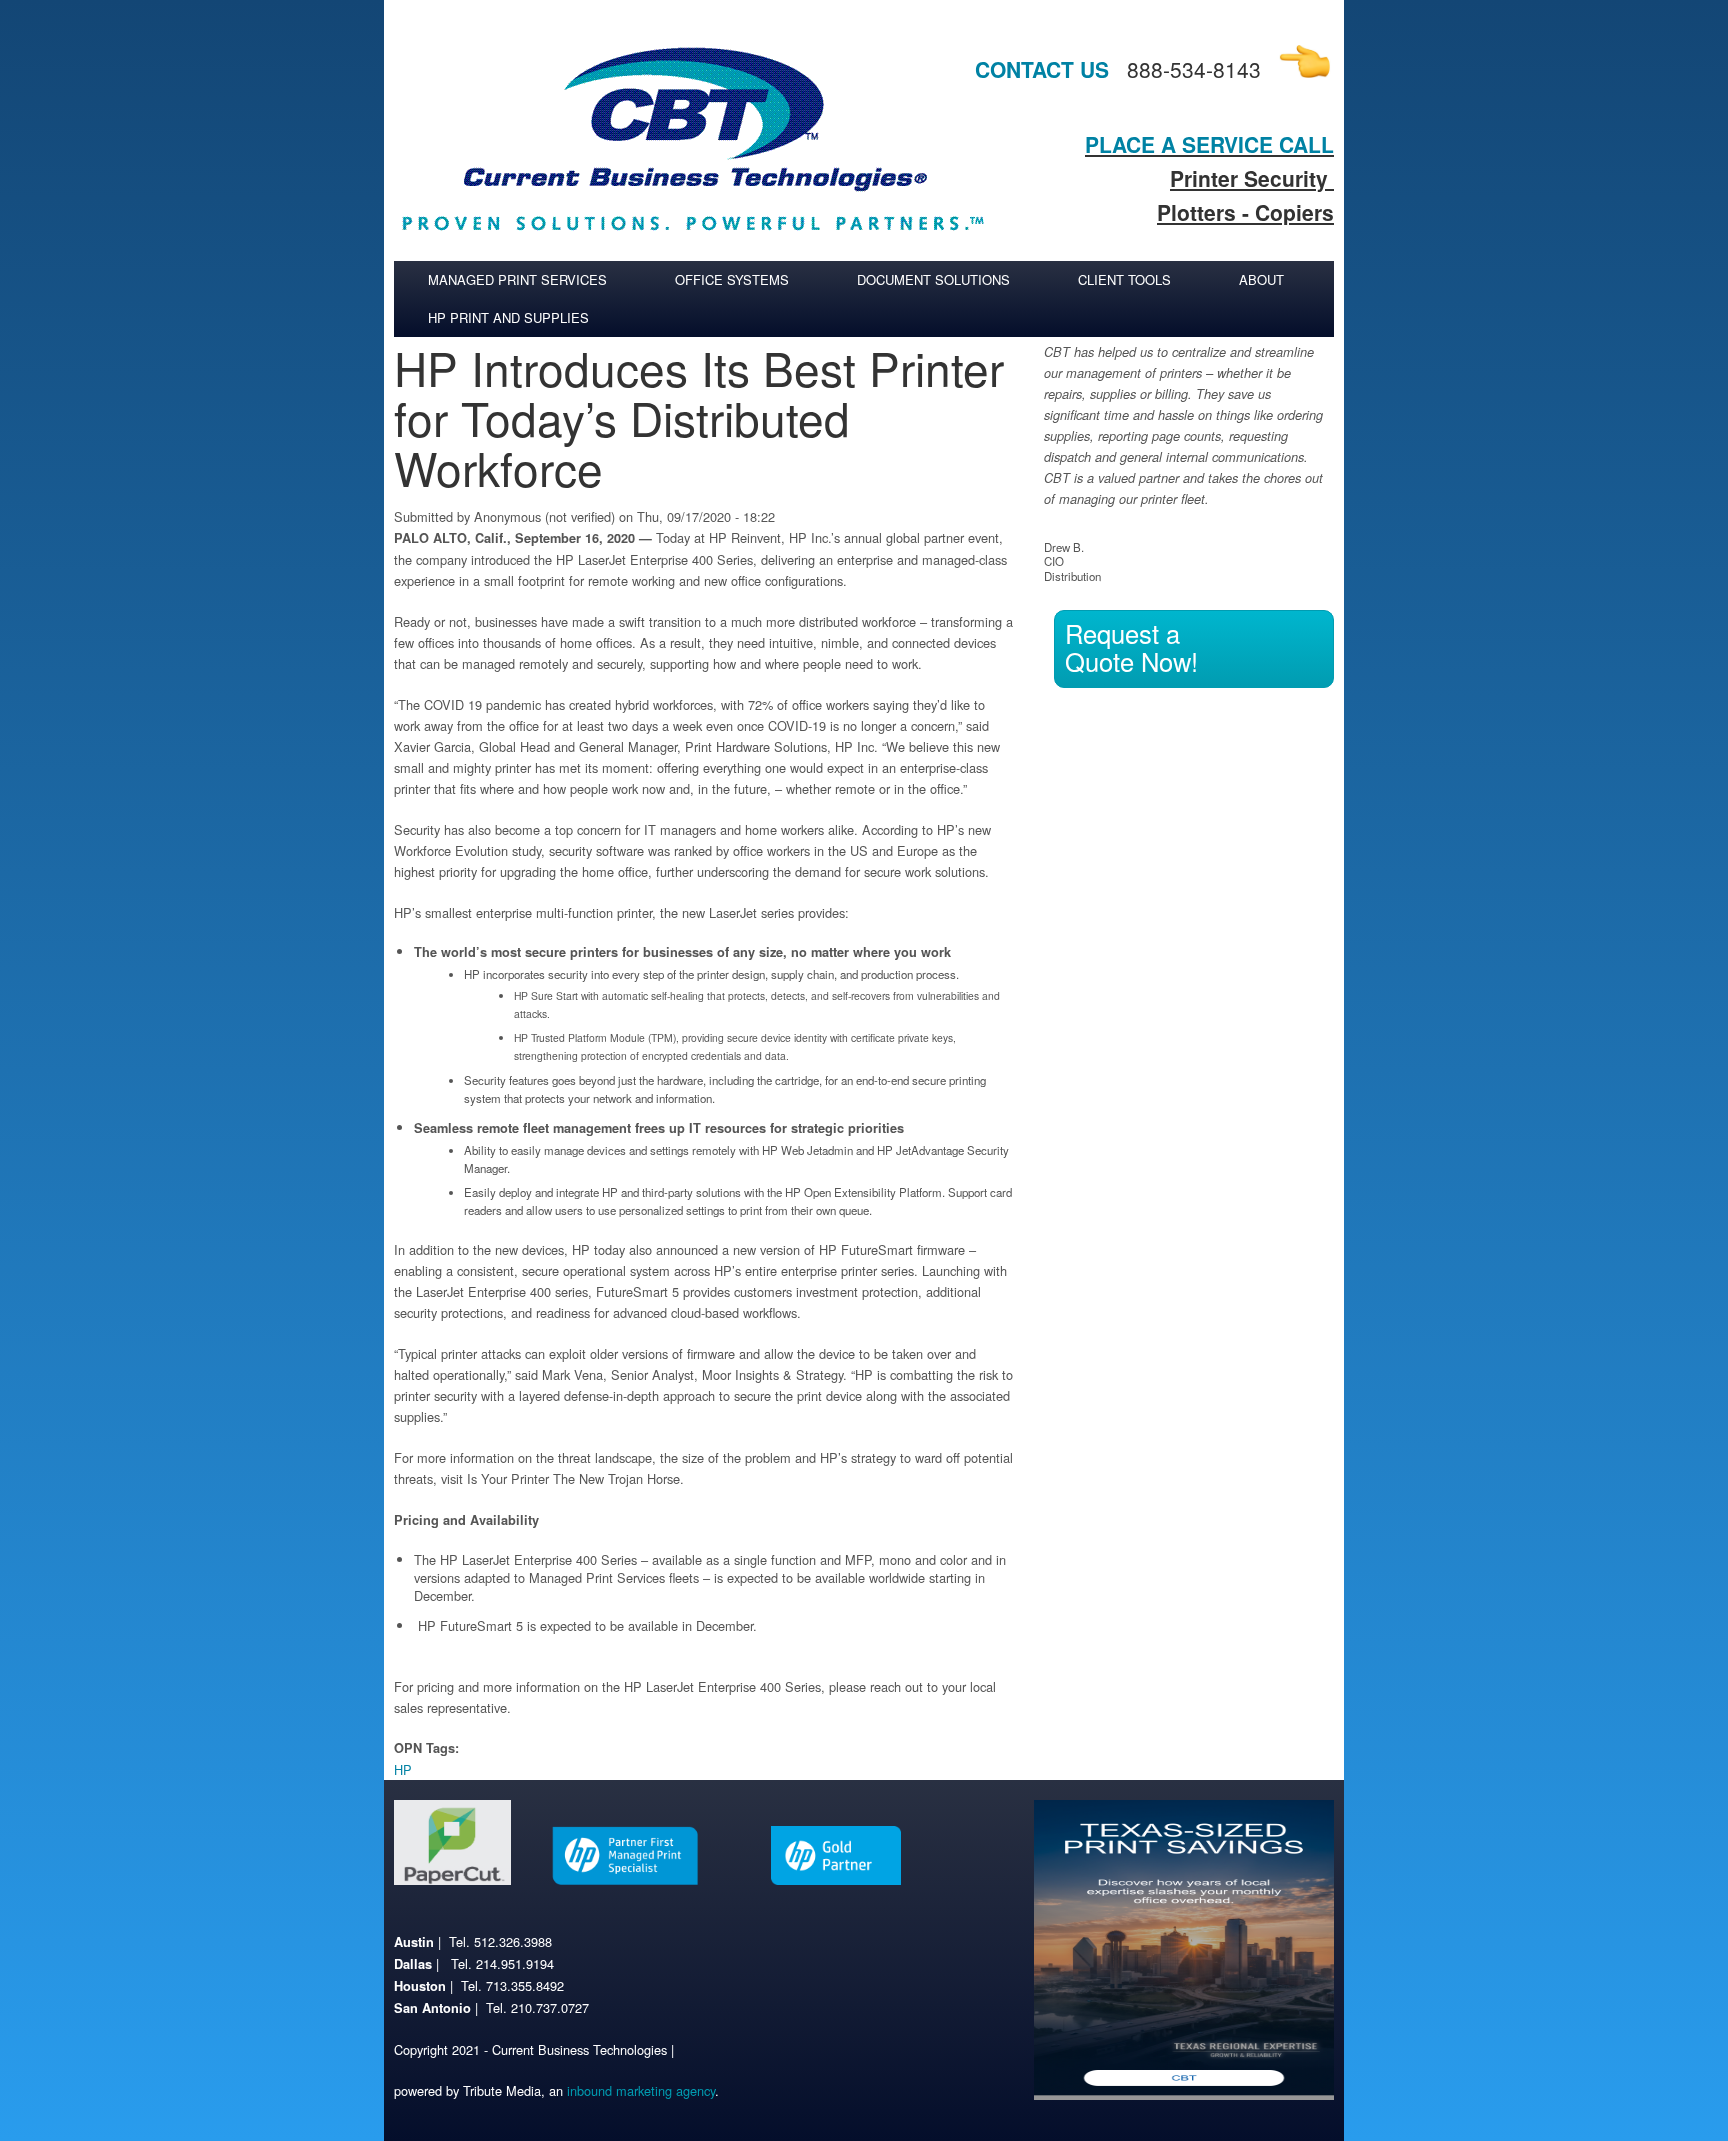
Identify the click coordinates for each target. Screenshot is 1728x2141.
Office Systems (732, 279)
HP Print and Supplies (508, 317)
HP (403, 1769)
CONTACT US (1042, 69)
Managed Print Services (517, 279)
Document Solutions (933, 279)
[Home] (694, 250)
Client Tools (1124, 279)
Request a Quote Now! (1131, 647)
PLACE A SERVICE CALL (1209, 144)
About (1261, 279)
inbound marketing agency (641, 2090)
